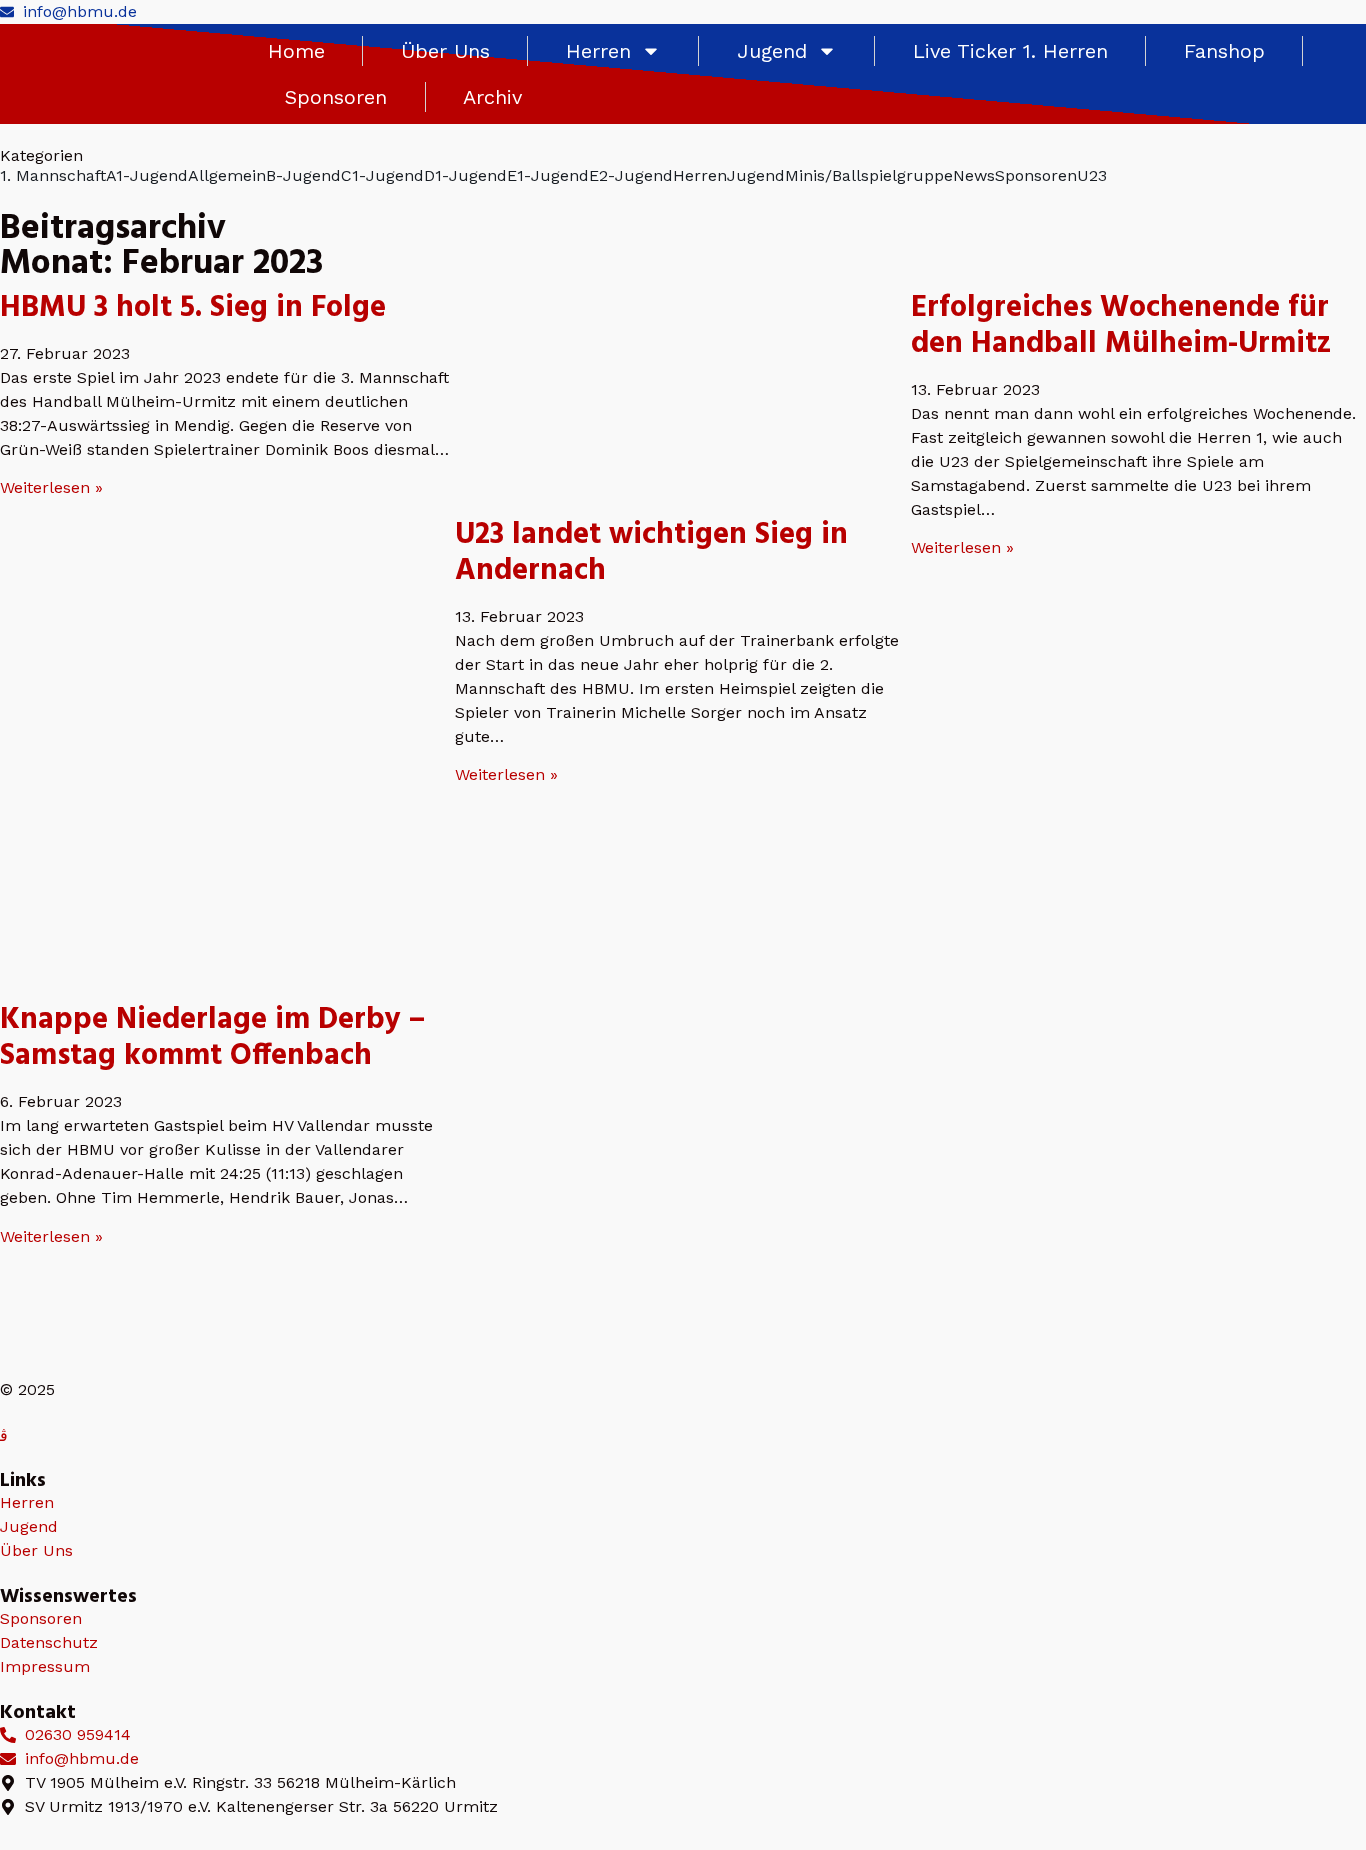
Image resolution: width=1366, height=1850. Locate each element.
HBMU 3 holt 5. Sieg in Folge (193, 308)
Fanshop (1224, 51)
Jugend (772, 51)
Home (296, 51)
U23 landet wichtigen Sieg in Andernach (651, 553)
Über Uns (445, 51)
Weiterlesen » (51, 487)
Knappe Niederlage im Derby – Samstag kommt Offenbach (212, 1038)
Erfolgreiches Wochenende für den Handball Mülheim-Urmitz (1121, 326)
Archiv (492, 97)
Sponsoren (336, 97)
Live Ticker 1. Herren (1010, 51)
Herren (598, 51)
